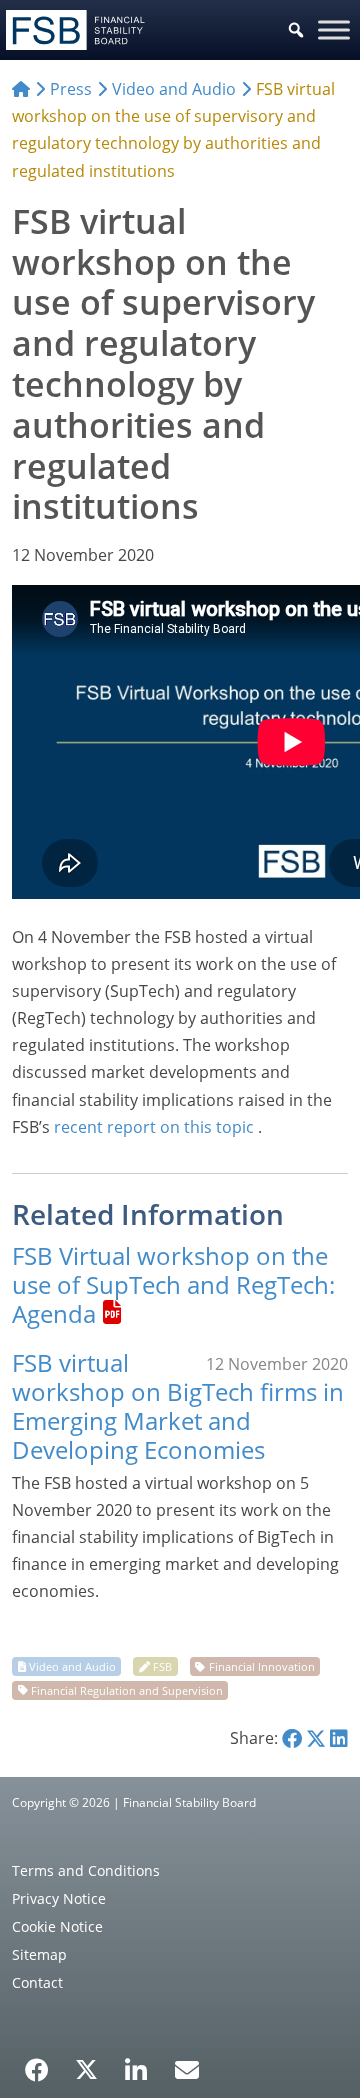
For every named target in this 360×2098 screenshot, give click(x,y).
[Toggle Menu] (334, 29)
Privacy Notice (59, 1898)
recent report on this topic (154, 1127)
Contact (37, 1982)
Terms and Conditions (86, 1870)
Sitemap (39, 1954)
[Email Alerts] (187, 2068)
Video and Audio (72, 1666)
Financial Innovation (262, 1666)
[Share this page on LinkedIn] (339, 1738)
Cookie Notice (57, 1926)
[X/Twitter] (86, 2068)
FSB (162, 1666)
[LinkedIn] (136, 2063)
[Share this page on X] (316, 1738)
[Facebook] (37, 2063)
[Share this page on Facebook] (292, 1738)
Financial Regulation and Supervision (127, 1689)
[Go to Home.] (21, 89)
